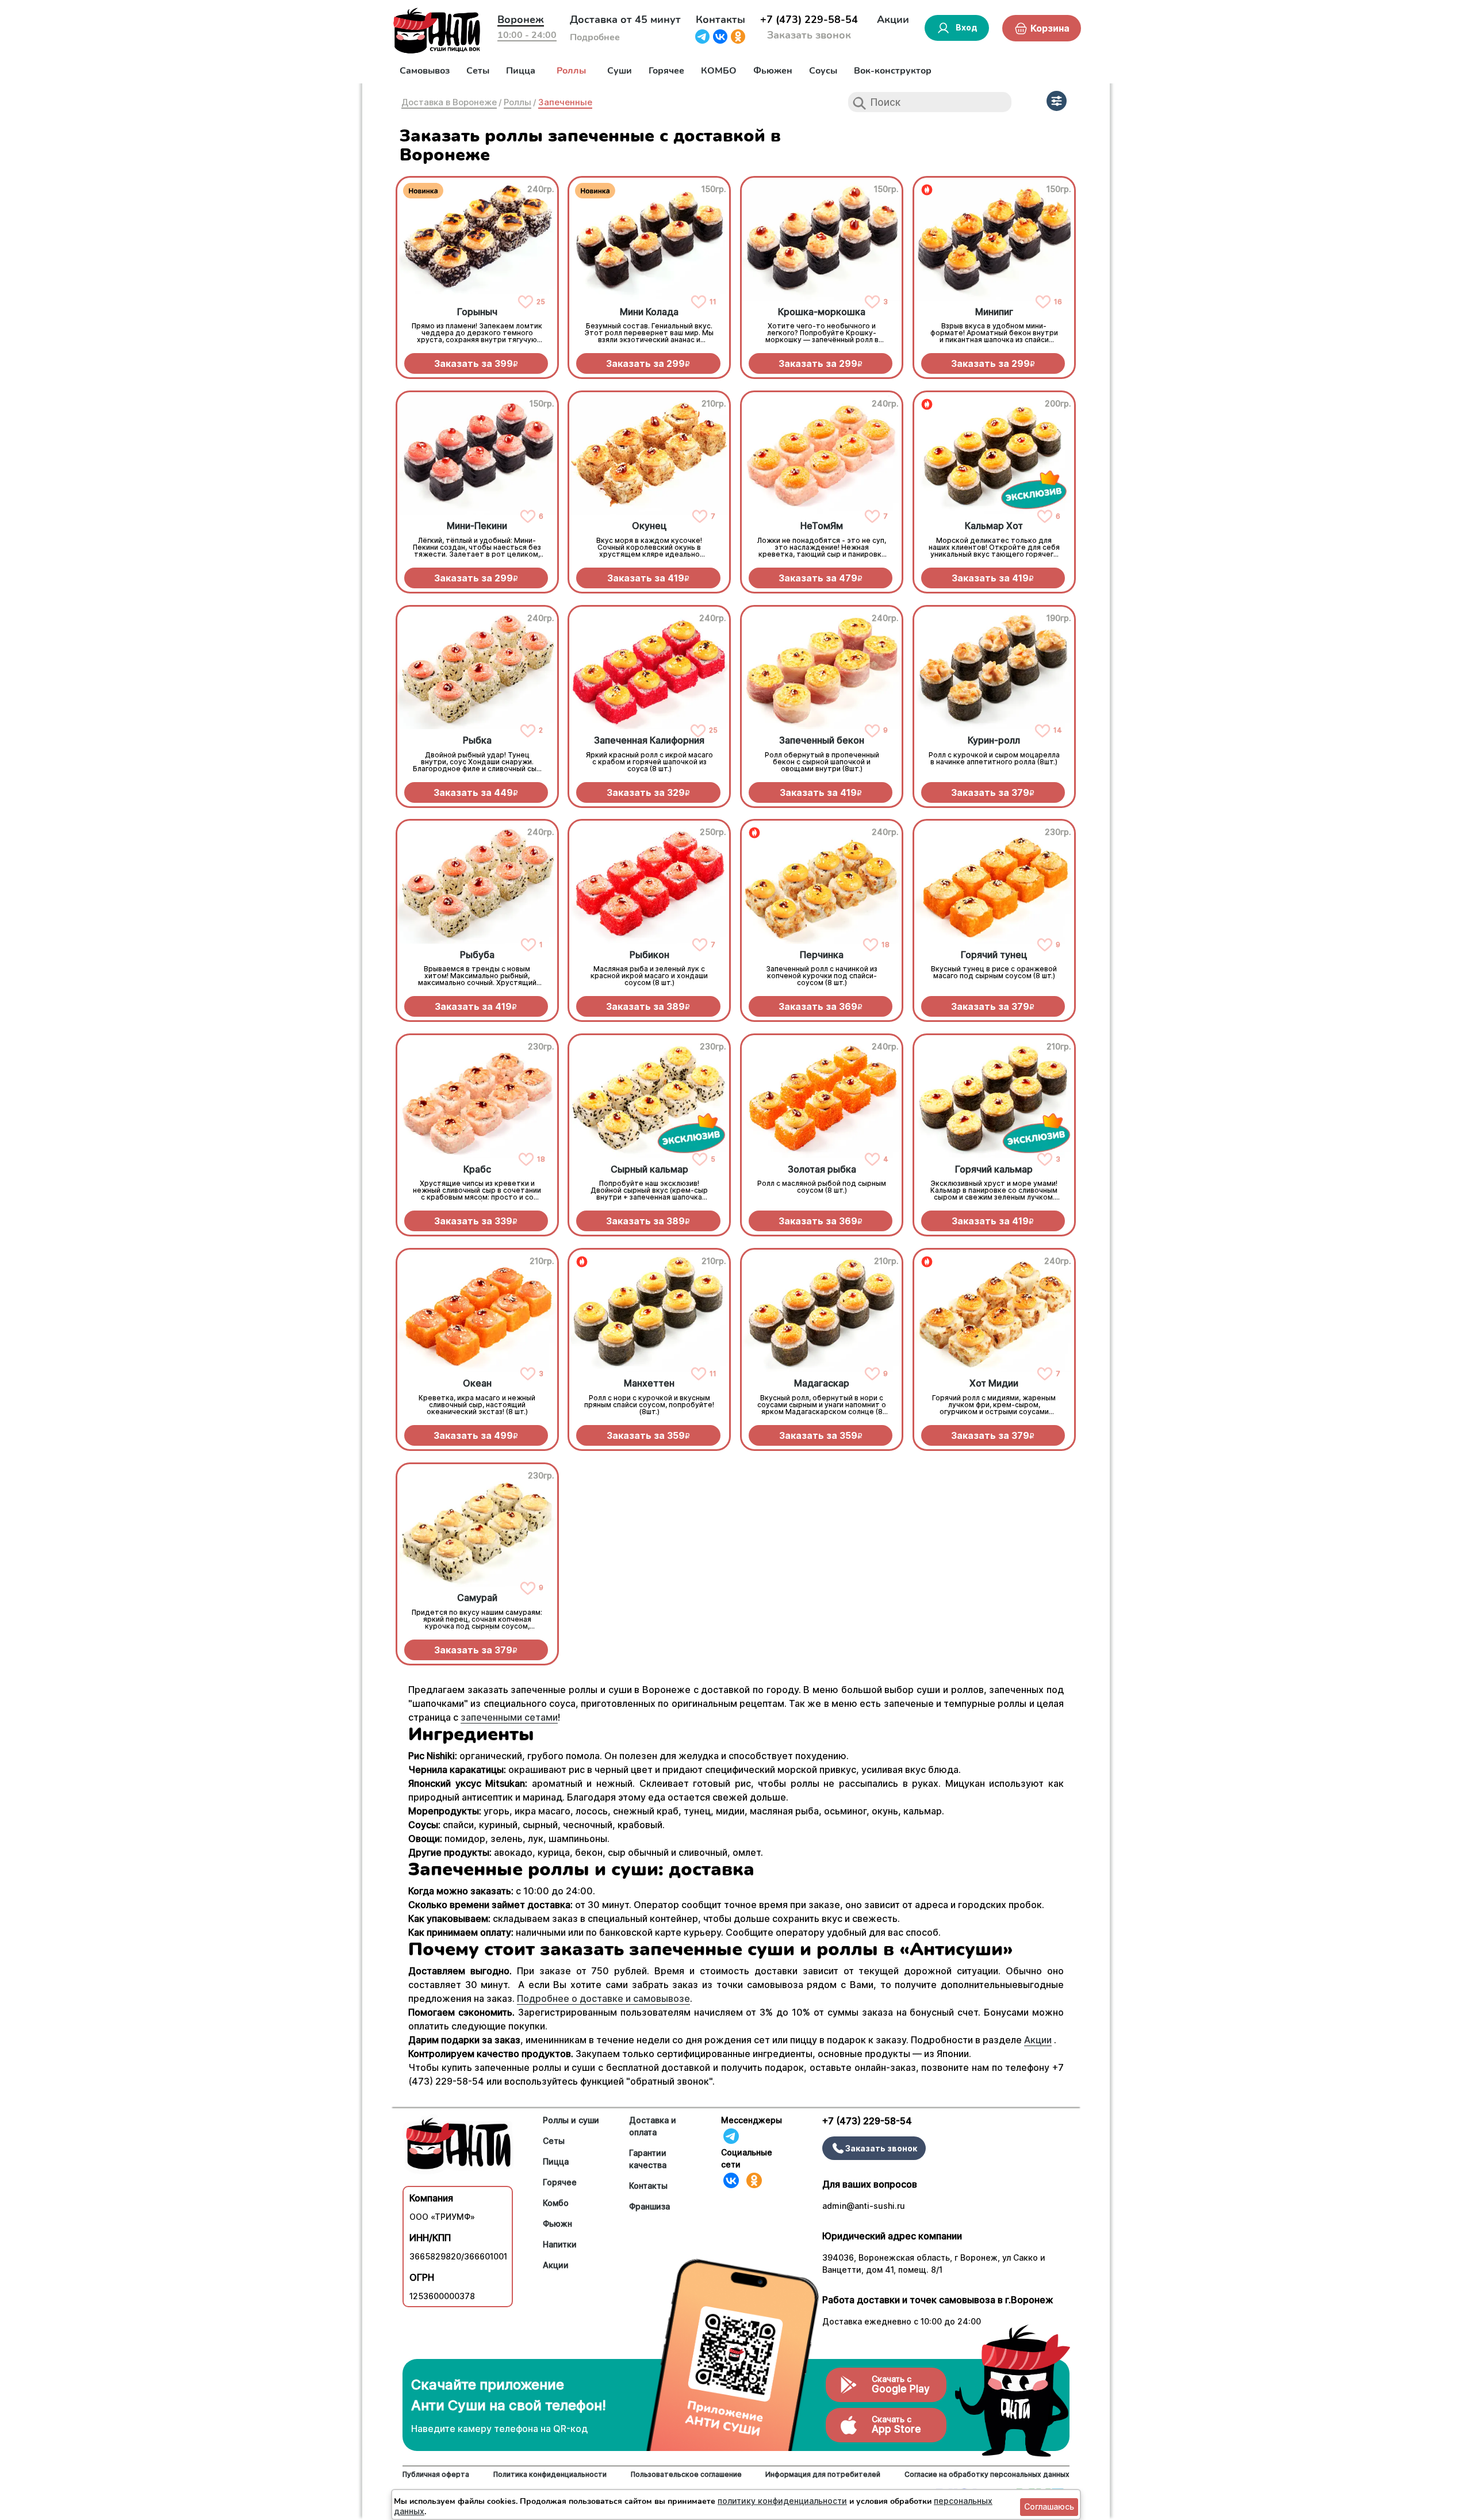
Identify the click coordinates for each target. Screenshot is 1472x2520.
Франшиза (649, 2206)
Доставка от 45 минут (625, 20)
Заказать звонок (809, 35)
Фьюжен (773, 71)
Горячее (666, 71)
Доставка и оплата (653, 2126)
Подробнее (595, 37)
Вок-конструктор (893, 71)
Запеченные (565, 102)
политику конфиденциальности (782, 2501)
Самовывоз (425, 71)
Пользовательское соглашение (686, 2474)
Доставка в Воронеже (449, 102)
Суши (620, 71)
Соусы (823, 71)
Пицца (521, 71)
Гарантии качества (648, 2159)
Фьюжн (557, 2224)
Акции (893, 20)
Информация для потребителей (823, 2474)
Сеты (478, 71)
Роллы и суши (571, 2120)
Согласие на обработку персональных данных (987, 2474)
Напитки (560, 2244)
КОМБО (719, 71)
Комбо (556, 2203)
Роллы (571, 71)
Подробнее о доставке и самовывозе (603, 1998)
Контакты (720, 20)
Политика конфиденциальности (550, 2474)
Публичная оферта (436, 2474)
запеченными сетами (509, 1717)
